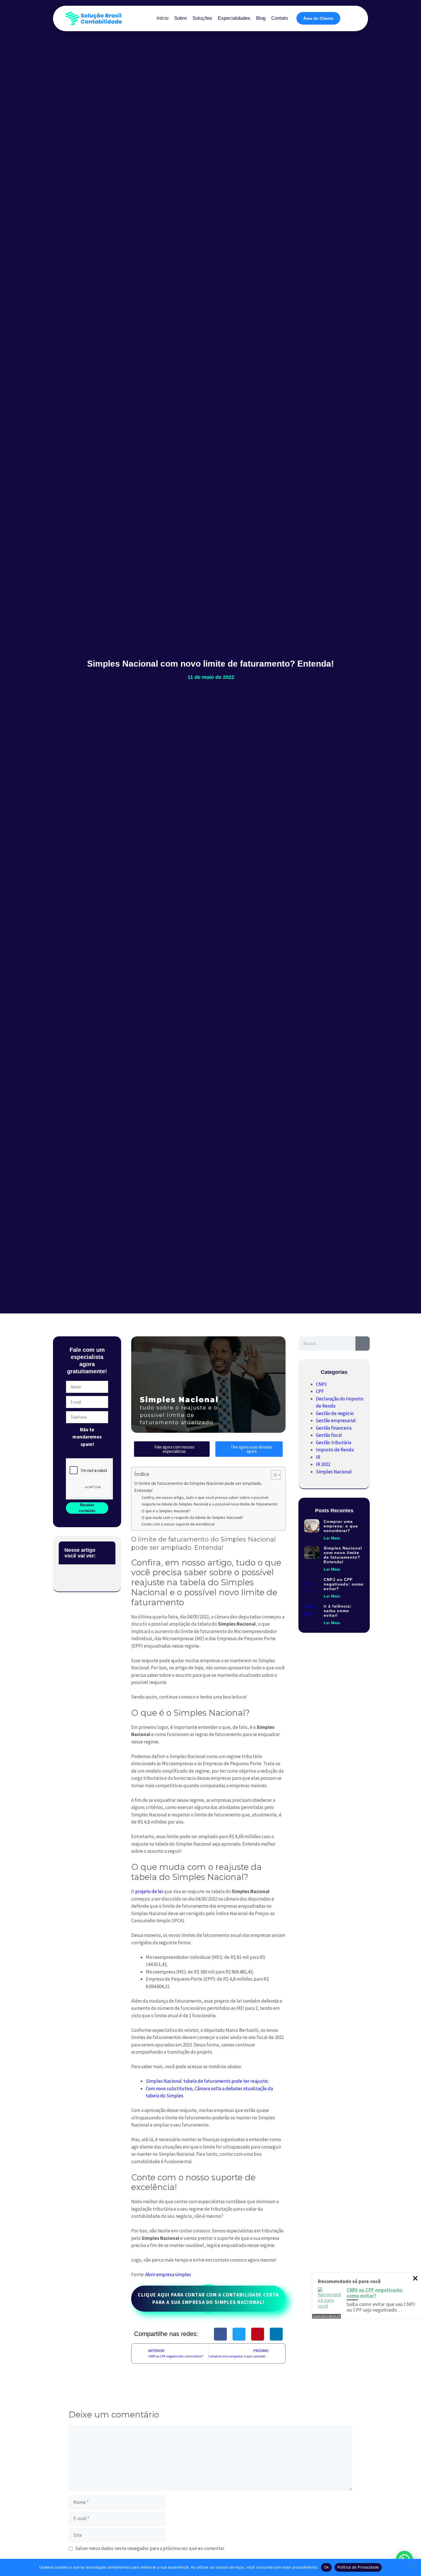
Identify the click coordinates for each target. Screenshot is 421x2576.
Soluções (202, 18)
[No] (414, 2567)
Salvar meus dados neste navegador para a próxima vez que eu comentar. (150, 2548)
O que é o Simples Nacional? (166, 1511)
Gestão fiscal (329, 1435)
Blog (261, 18)
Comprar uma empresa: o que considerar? (341, 1526)
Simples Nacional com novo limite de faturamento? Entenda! (343, 1555)
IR (318, 1457)
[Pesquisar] (363, 1344)
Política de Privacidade (358, 2567)
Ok (326, 2567)
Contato (280, 18)
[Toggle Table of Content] (273, 1475)
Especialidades (234, 18)
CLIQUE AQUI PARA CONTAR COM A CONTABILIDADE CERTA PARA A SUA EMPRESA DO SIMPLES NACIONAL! (208, 2298)
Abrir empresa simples (168, 2274)
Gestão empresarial (336, 1420)
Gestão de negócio (335, 1413)
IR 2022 (323, 1464)
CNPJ (321, 1384)
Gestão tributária (334, 1442)
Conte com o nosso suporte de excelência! (178, 1524)
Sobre (180, 18)
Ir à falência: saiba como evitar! (338, 1611)
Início (163, 18)
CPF (320, 1391)
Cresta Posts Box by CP (326, 2316)
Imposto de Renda (335, 1450)
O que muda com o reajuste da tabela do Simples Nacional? (192, 1517)
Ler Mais (332, 1538)
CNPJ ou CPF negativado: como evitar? (344, 1584)
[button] (108, 1553)
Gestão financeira (334, 1428)
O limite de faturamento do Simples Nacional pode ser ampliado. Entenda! (198, 1487)
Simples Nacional (334, 1472)
